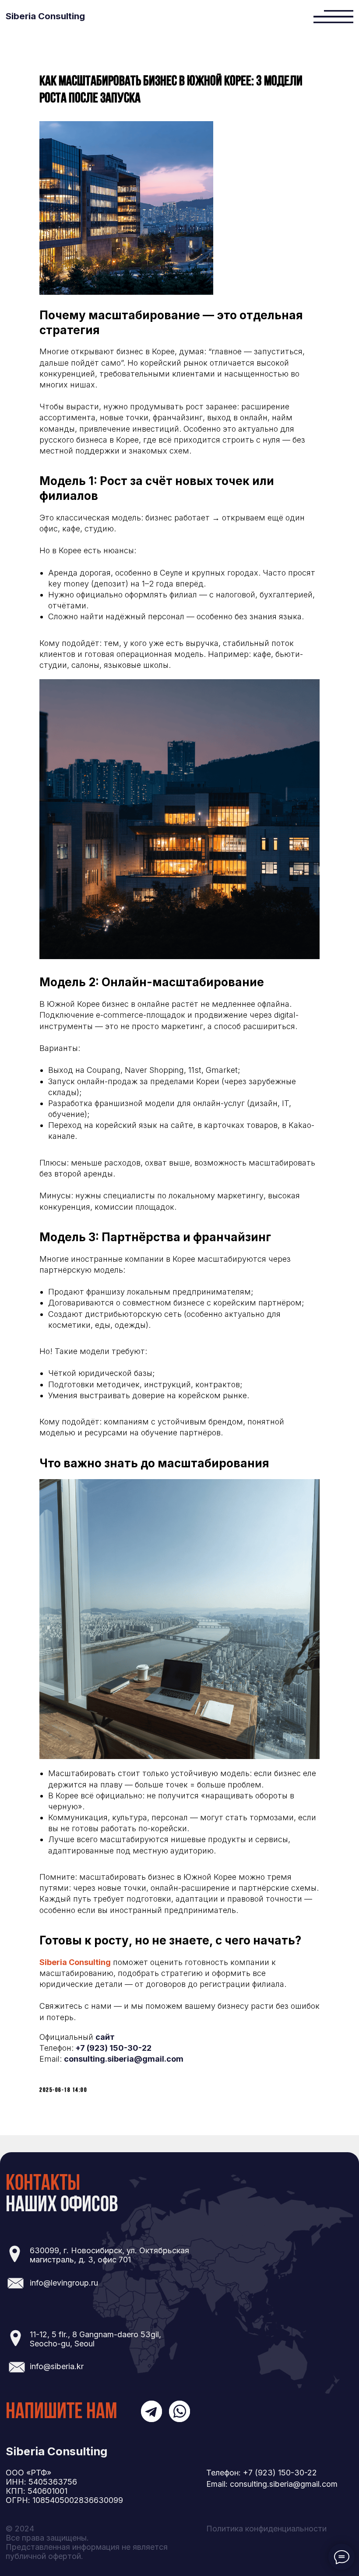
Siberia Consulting (45, 16)
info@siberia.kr (57, 2366)
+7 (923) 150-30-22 (113, 2048)
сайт (105, 2037)
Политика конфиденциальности (266, 2529)
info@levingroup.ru (64, 2283)
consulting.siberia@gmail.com (124, 2059)
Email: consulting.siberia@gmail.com (272, 2484)
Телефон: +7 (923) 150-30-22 (262, 2473)
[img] (333, 16)
